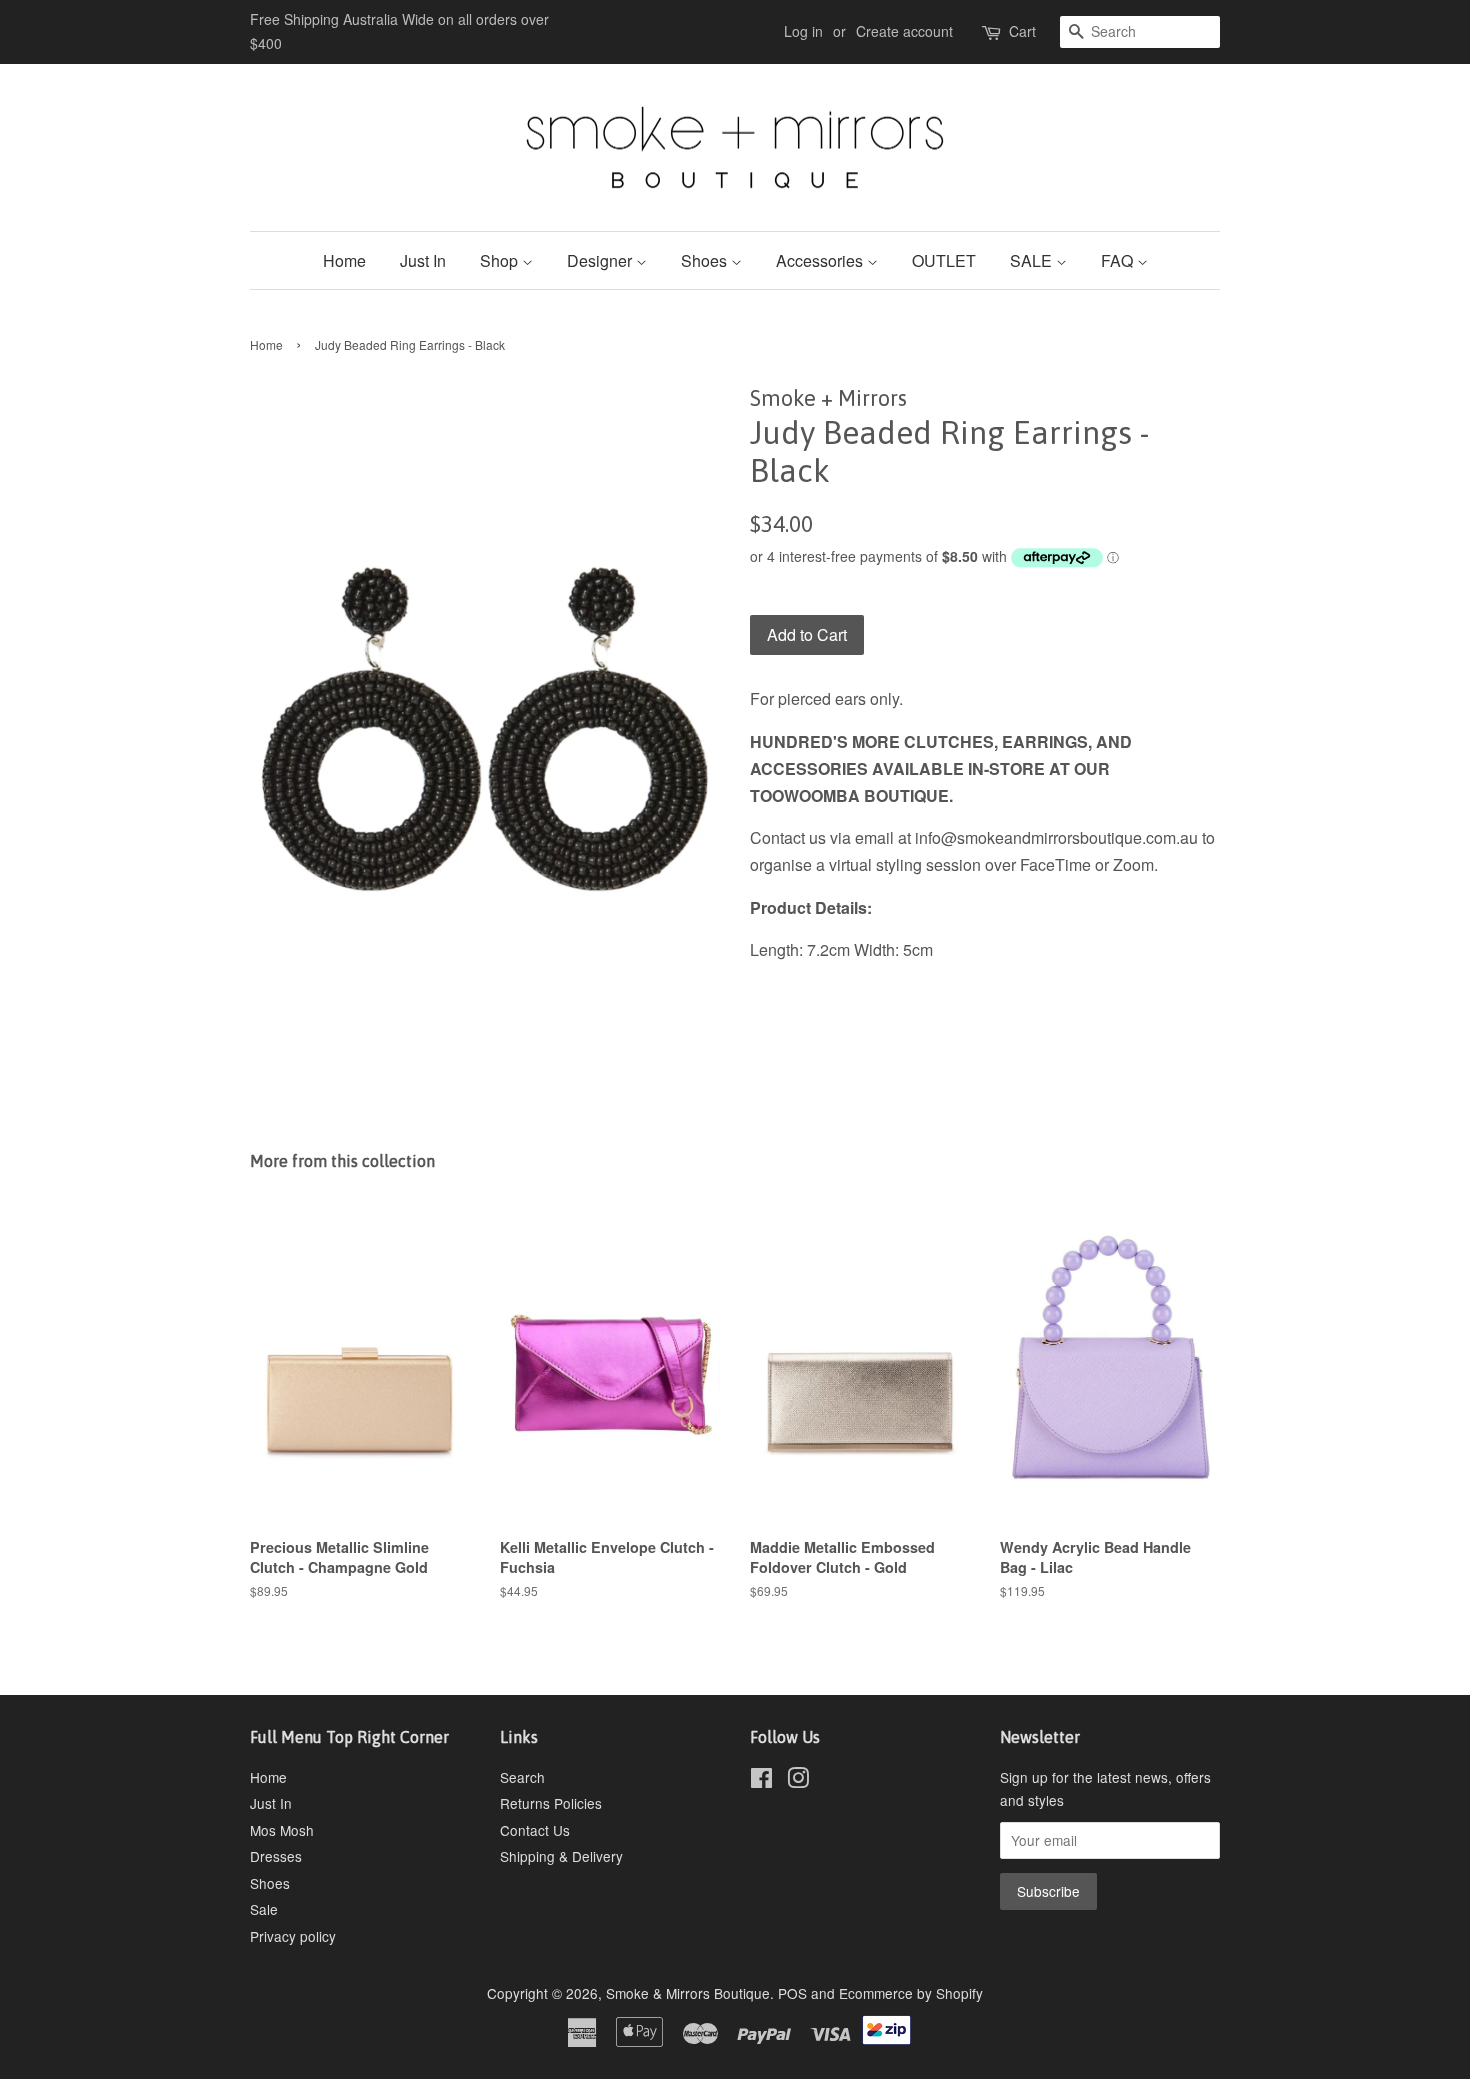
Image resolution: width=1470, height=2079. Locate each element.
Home (344, 260)
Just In (423, 260)
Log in (803, 31)
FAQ (1119, 260)
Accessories (821, 260)
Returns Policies (551, 1803)
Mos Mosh (282, 1830)
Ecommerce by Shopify (911, 1993)
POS (792, 1993)
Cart (1022, 31)
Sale (264, 1909)
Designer (601, 260)
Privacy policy (293, 1936)
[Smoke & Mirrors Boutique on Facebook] (761, 1781)
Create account (904, 31)
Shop (501, 260)
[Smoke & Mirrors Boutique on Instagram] (798, 1781)
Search (522, 1777)
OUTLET (944, 260)
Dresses (276, 1856)
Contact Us (535, 1830)
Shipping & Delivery (561, 1856)
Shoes (706, 260)
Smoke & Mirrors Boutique (688, 1993)
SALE (1033, 260)
